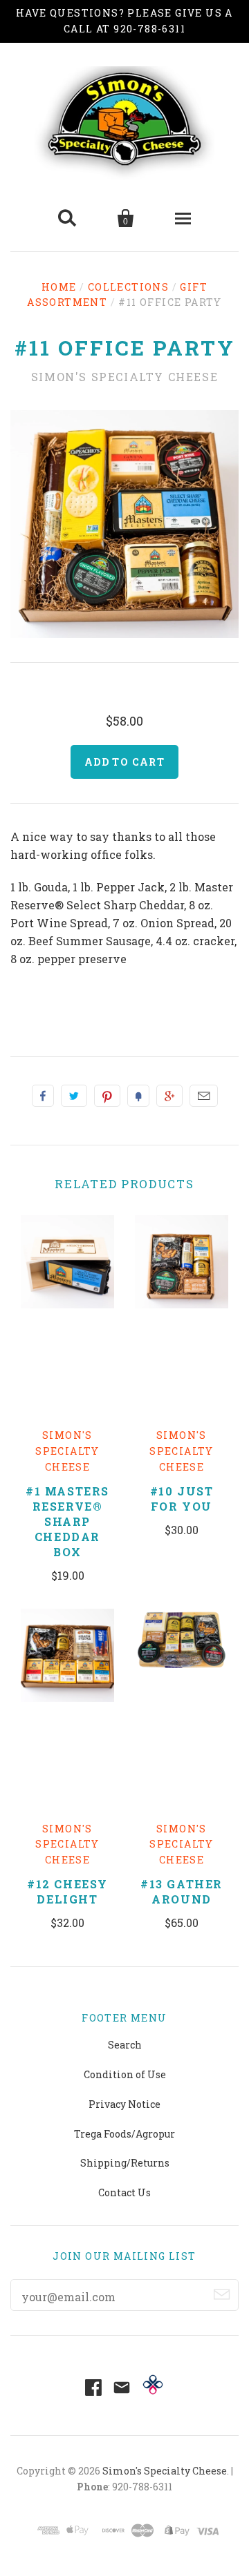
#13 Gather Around (182, 1891)
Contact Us (124, 2192)
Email (204, 1096)
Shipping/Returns (125, 2163)
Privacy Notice (124, 2104)
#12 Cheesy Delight (67, 1891)
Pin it (107, 1096)
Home (59, 287)
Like (43, 1096)
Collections (128, 287)
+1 (169, 1096)
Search (125, 2045)
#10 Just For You (182, 1499)
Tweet (74, 1096)
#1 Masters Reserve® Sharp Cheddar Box (67, 1521)
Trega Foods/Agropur (124, 2134)
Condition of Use (125, 2074)
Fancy (138, 1096)
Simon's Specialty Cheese (124, 377)
